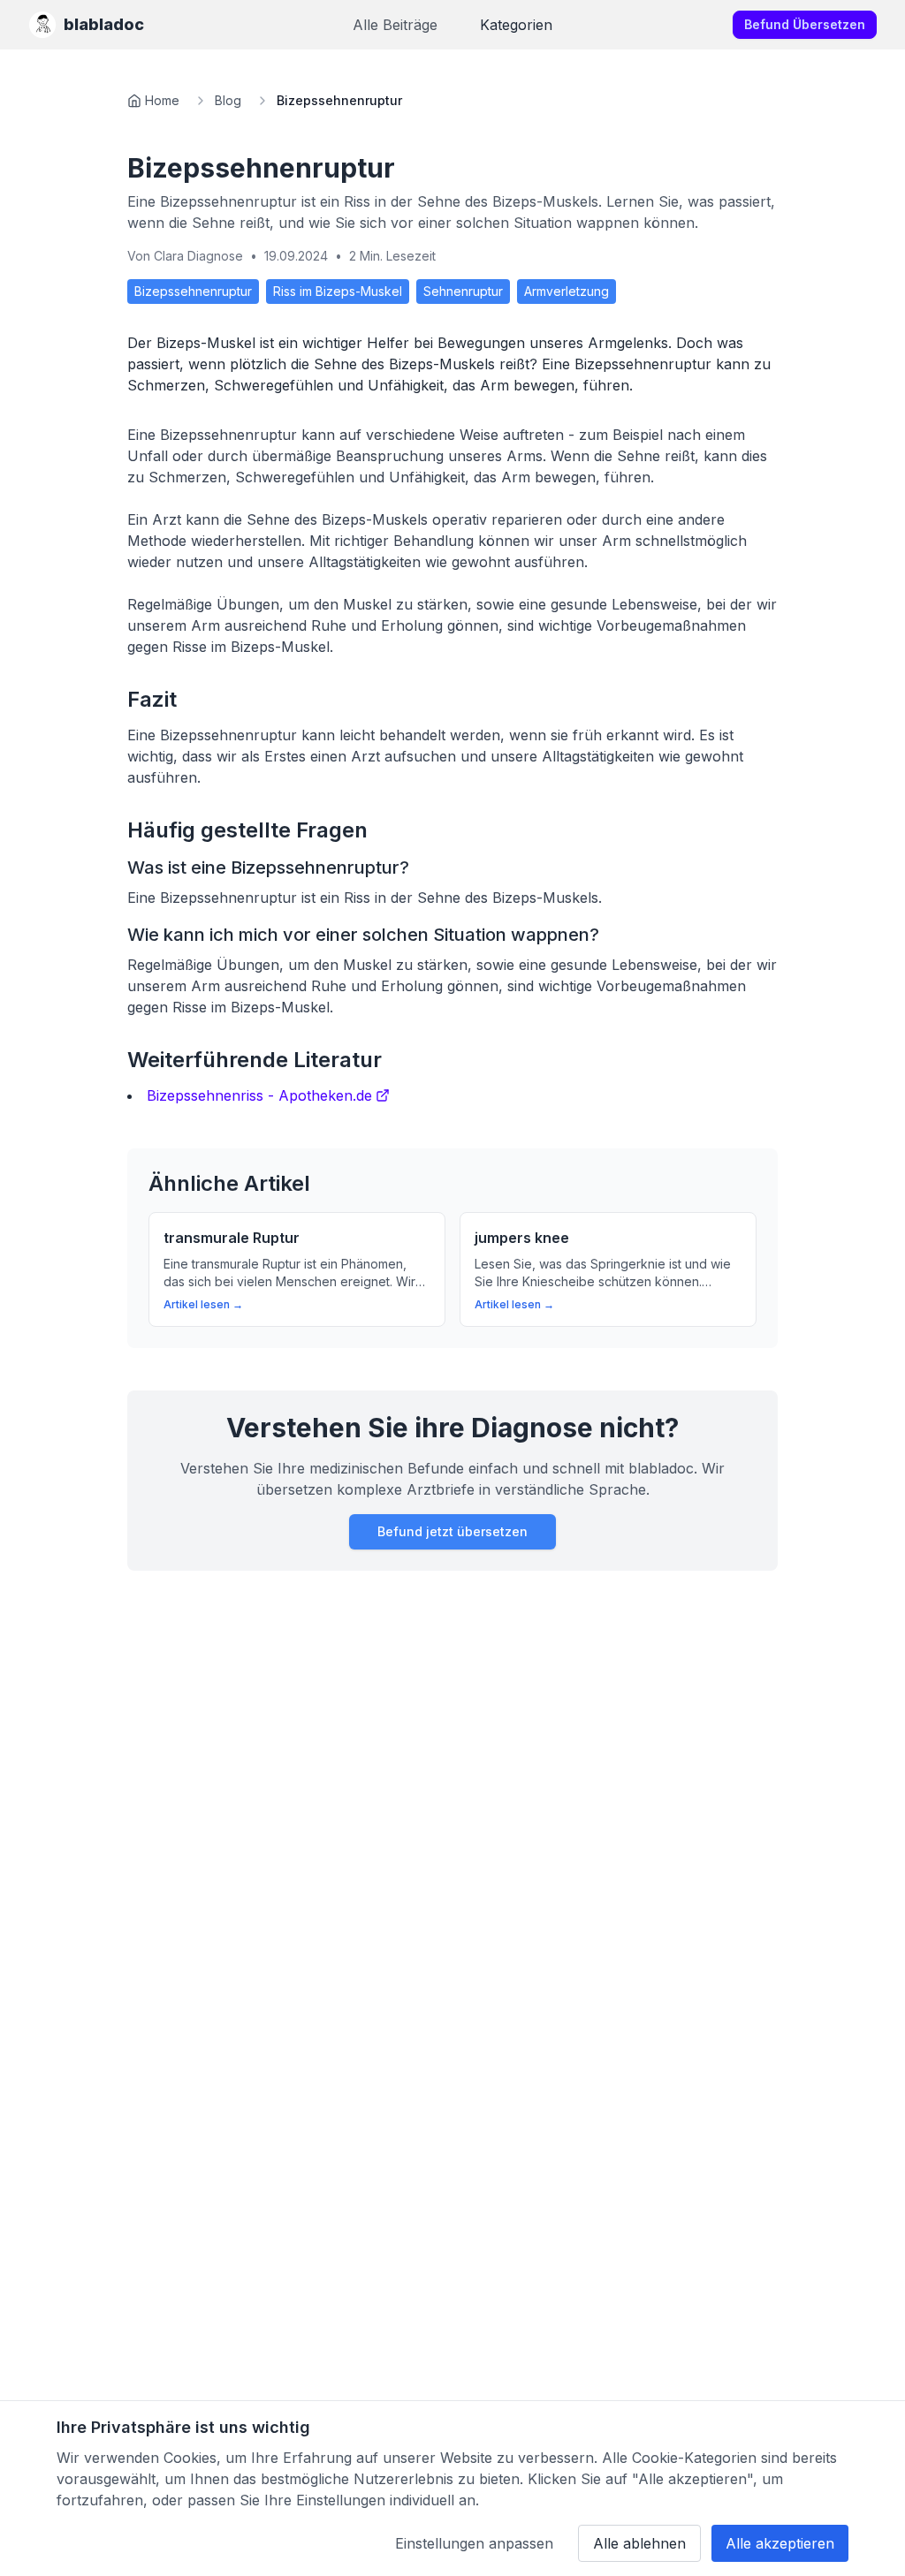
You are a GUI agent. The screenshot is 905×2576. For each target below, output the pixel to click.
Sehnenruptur (463, 291)
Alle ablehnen (639, 2543)
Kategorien (516, 25)
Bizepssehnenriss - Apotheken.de (259, 1095)
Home (162, 100)
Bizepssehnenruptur (193, 291)
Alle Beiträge (395, 25)
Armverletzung (567, 291)
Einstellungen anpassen (474, 2543)
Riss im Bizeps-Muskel (338, 291)
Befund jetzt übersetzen (452, 1531)
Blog (228, 100)
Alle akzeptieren (780, 2543)
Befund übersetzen (805, 24)
